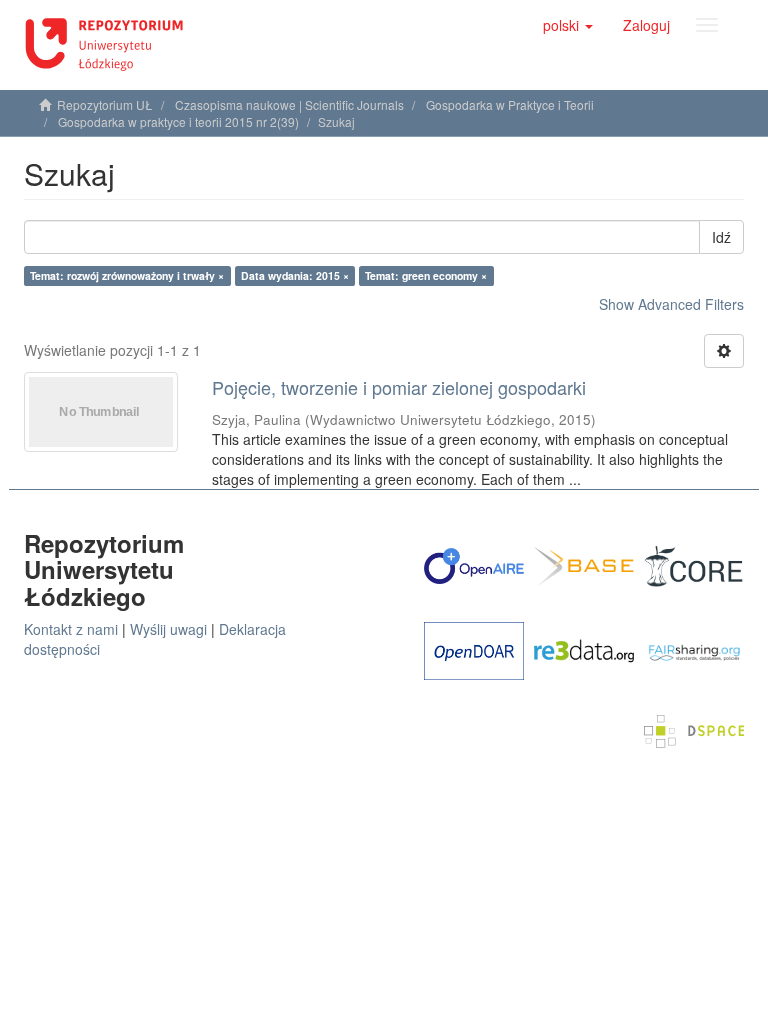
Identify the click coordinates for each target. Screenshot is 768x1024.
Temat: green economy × (426, 275)
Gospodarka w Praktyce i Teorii (510, 104)
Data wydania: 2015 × (295, 275)
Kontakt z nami (71, 629)
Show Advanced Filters (671, 304)
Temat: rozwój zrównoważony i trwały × (127, 275)
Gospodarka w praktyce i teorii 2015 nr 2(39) (178, 121)
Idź (721, 237)
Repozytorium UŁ (105, 104)
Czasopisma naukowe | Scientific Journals (289, 104)
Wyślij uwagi (168, 629)
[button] (568, 25)
